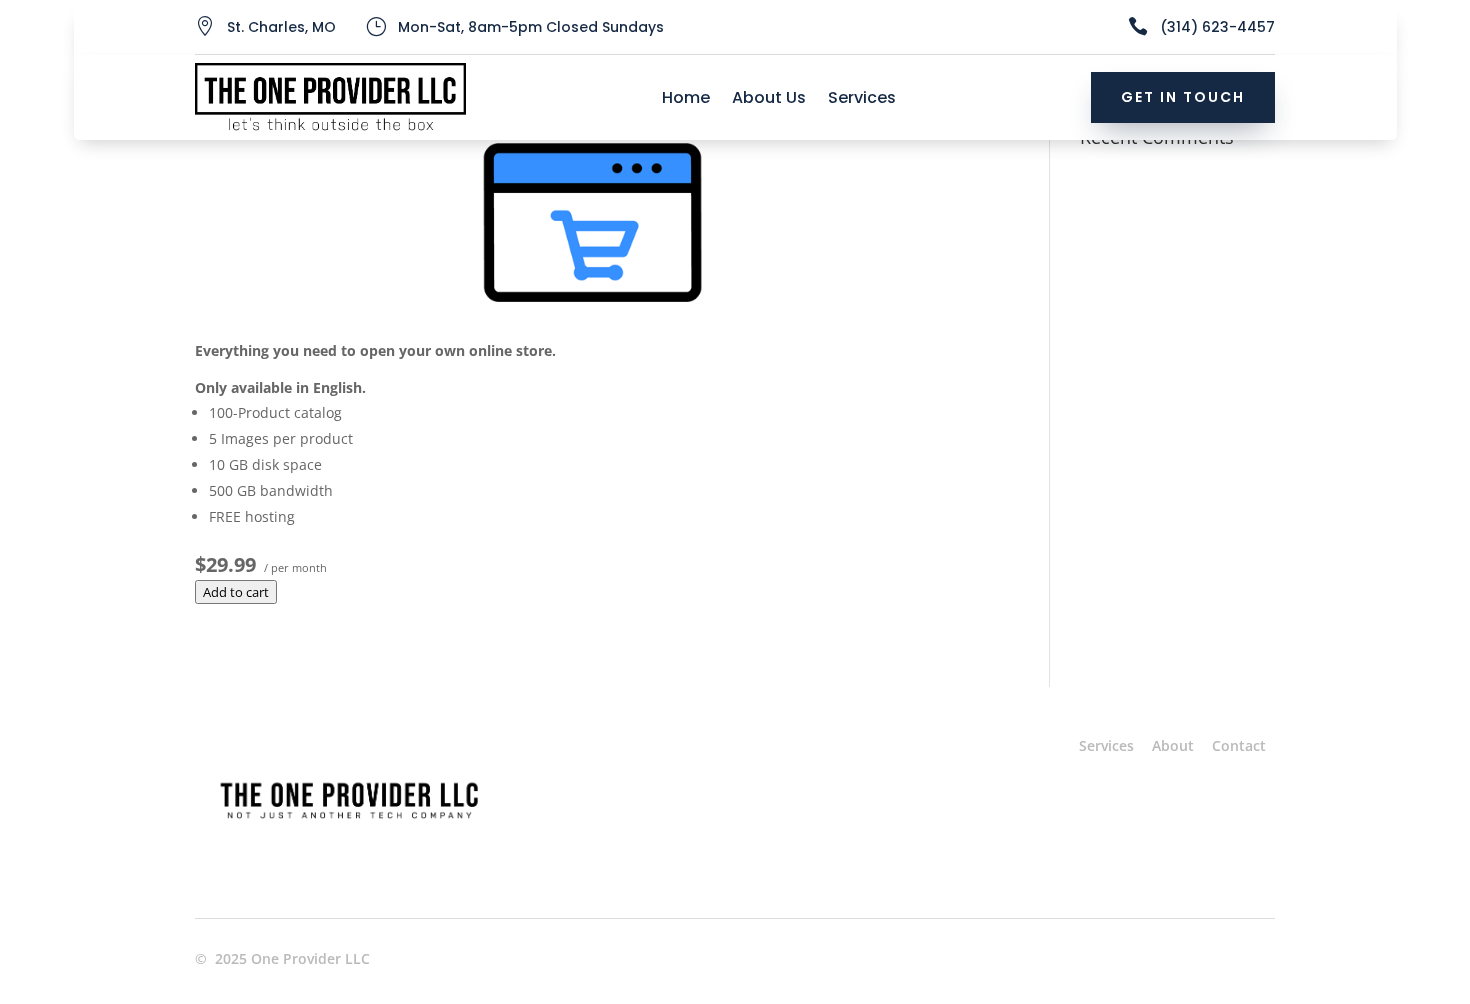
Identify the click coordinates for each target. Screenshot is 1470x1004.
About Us (769, 100)
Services (862, 100)
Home (686, 100)
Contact (1239, 745)
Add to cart (236, 592)
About (1173, 745)
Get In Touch (1183, 97)
